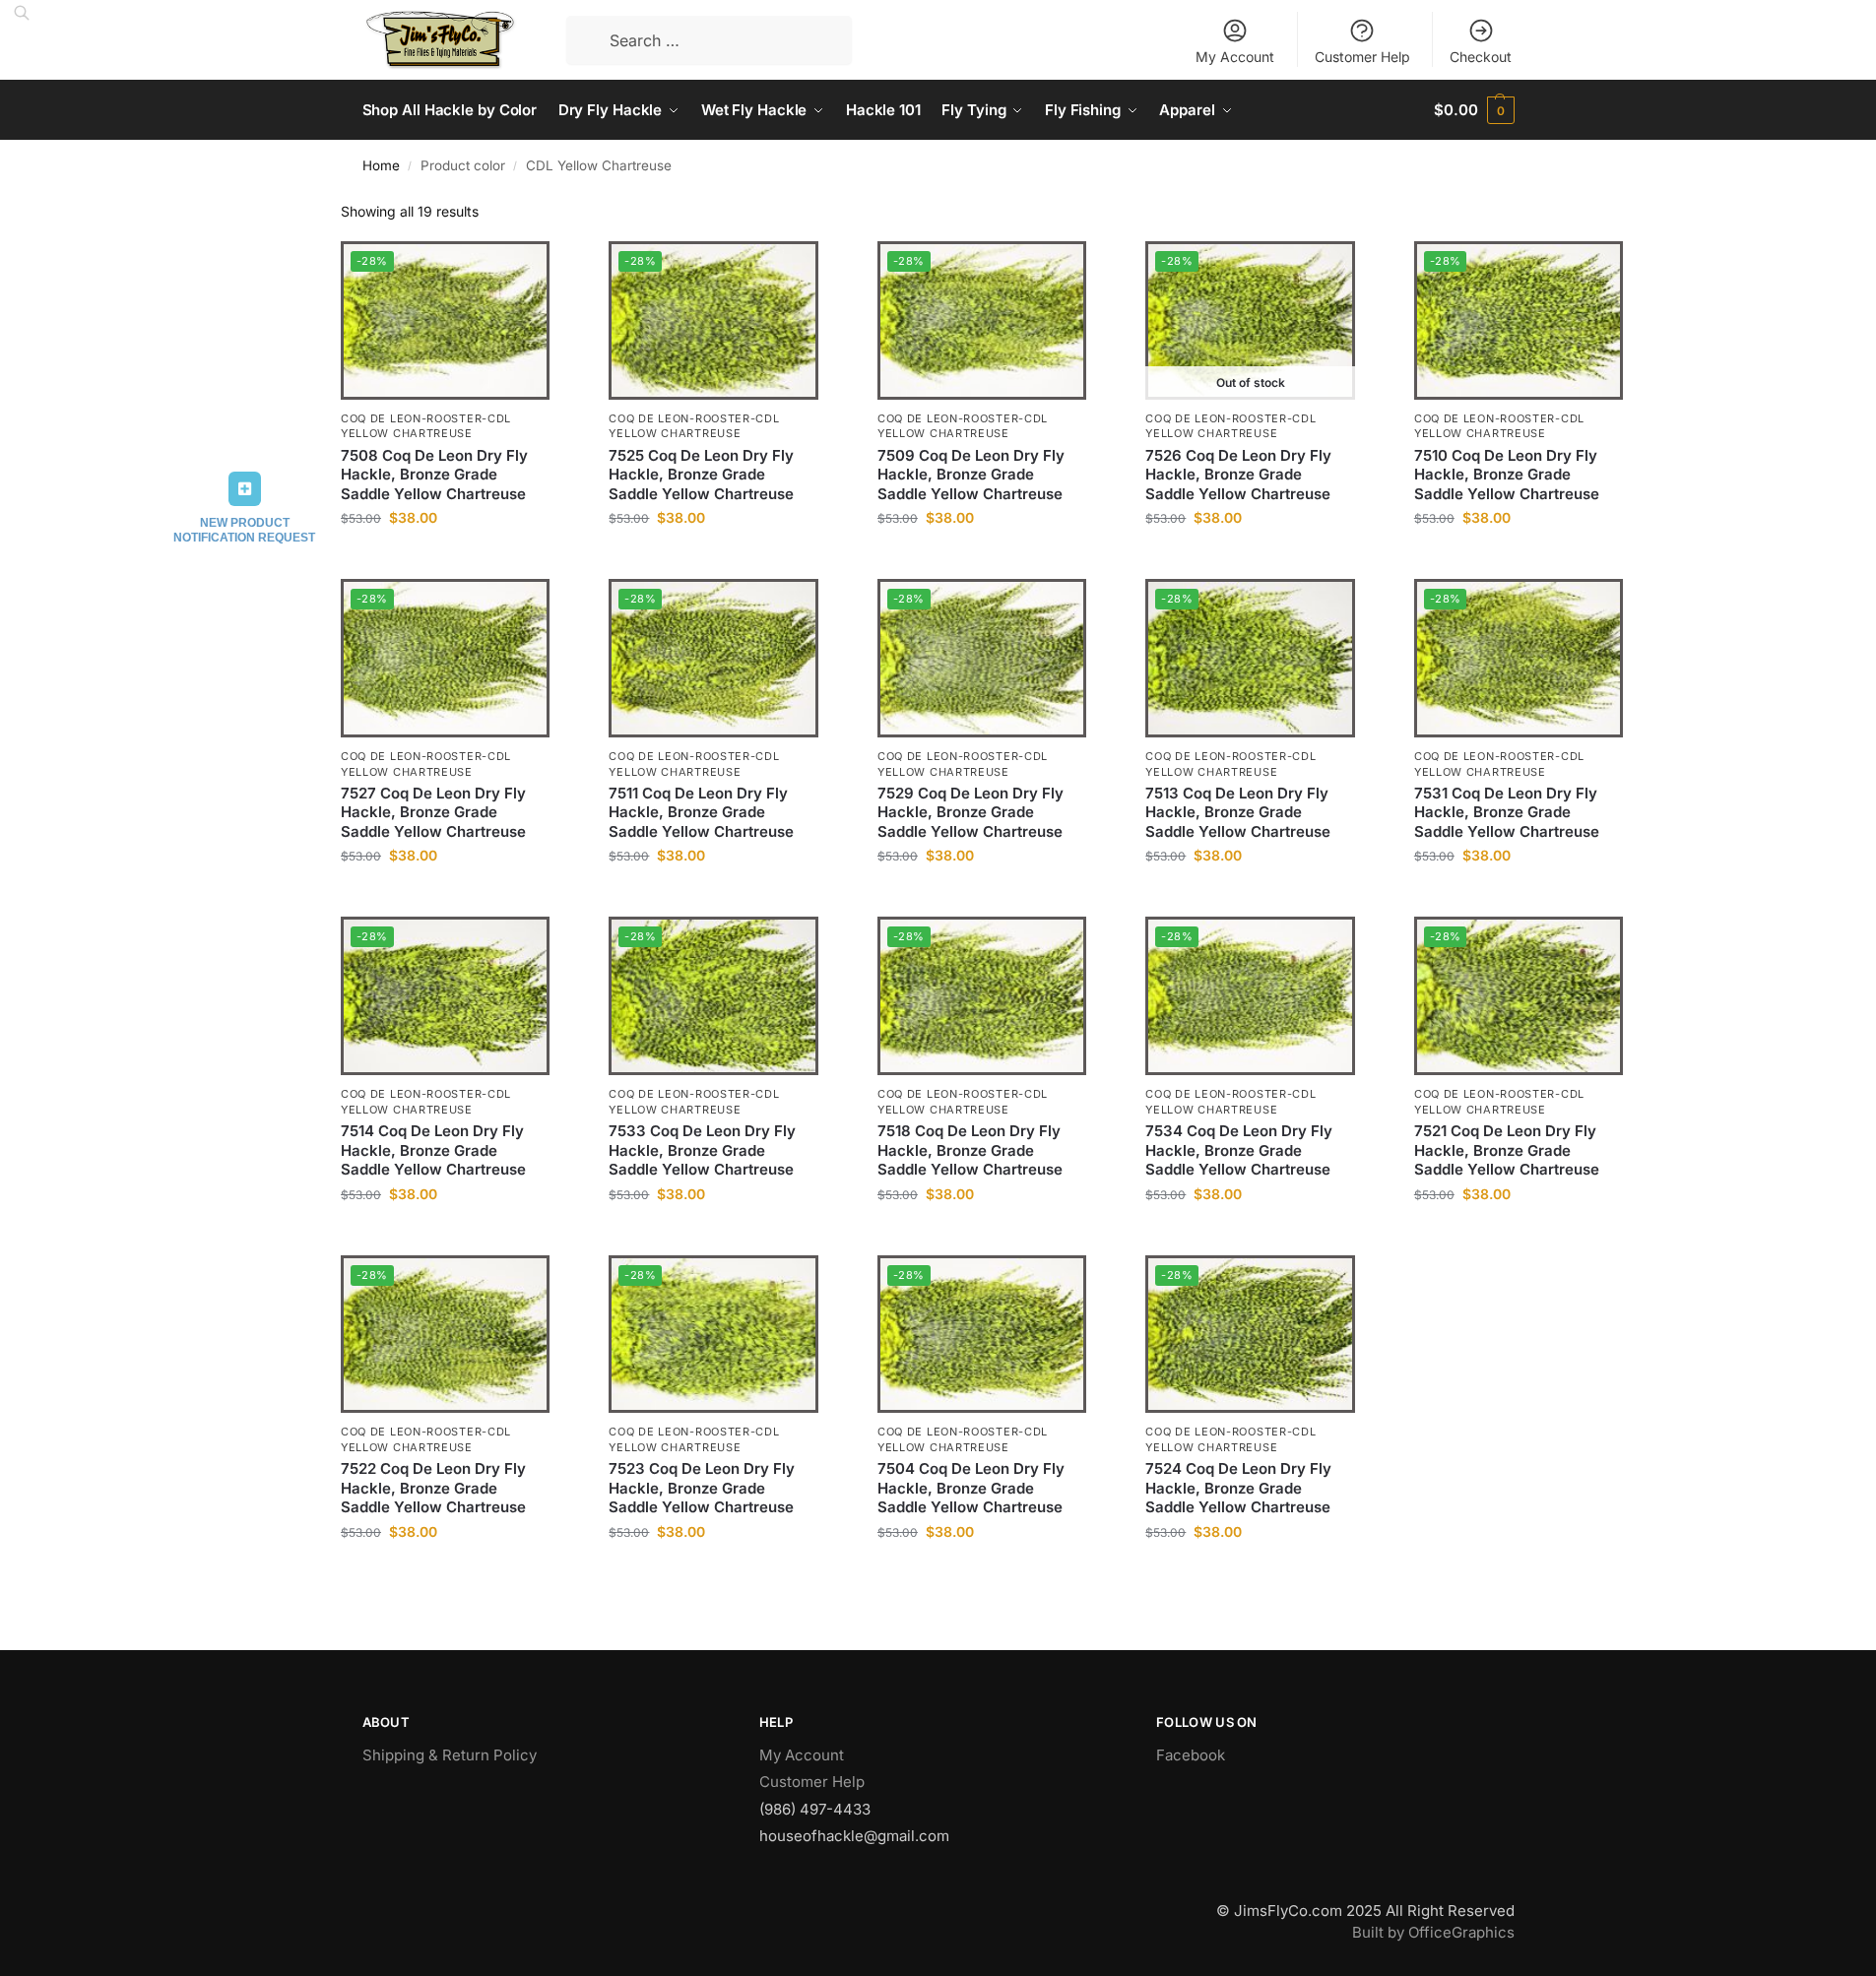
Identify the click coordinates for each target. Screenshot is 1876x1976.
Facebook (1191, 1755)
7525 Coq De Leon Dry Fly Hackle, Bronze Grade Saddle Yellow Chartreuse (701, 475)
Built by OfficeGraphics (1433, 1932)
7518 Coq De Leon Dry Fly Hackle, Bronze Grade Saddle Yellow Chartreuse (970, 1150)
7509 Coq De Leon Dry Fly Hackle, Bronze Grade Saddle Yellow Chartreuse (971, 475)
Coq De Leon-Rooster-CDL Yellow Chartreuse (426, 426)
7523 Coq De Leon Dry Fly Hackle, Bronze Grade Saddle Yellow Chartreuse (702, 1488)
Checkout (1481, 57)
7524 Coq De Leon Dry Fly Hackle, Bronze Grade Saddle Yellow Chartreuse (1238, 1488)
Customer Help (1362, 57)
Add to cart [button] (446, 559)
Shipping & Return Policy (450, 1755)
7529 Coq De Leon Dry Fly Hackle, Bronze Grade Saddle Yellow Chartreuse (970, 812)
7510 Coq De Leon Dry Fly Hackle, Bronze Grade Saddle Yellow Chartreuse (1507, 475)
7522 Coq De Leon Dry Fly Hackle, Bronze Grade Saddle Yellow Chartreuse (433, 1488)
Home (381, 165)
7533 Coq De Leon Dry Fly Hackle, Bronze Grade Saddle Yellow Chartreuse (702, 1150)
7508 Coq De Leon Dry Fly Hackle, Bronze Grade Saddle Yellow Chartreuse (434, 475)
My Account (1235, 57)
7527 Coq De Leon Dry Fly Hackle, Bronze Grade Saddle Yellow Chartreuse (433, 812)
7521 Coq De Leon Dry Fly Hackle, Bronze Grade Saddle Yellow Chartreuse (1507, 1150)
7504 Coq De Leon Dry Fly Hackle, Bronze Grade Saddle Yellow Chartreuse (971, 1488)
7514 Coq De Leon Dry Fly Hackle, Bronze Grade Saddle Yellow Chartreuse (433, 1150)
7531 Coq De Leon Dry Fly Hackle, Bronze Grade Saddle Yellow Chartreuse (1507, 812)
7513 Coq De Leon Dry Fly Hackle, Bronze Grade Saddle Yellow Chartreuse (1238, 812)
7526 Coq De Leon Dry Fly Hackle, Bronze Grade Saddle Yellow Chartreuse (1238, 475)
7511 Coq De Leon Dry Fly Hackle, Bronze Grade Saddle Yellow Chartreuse (701, 812)
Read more (1251, 559)
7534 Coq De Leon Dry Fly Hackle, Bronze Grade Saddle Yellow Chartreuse (1239, 1150)
